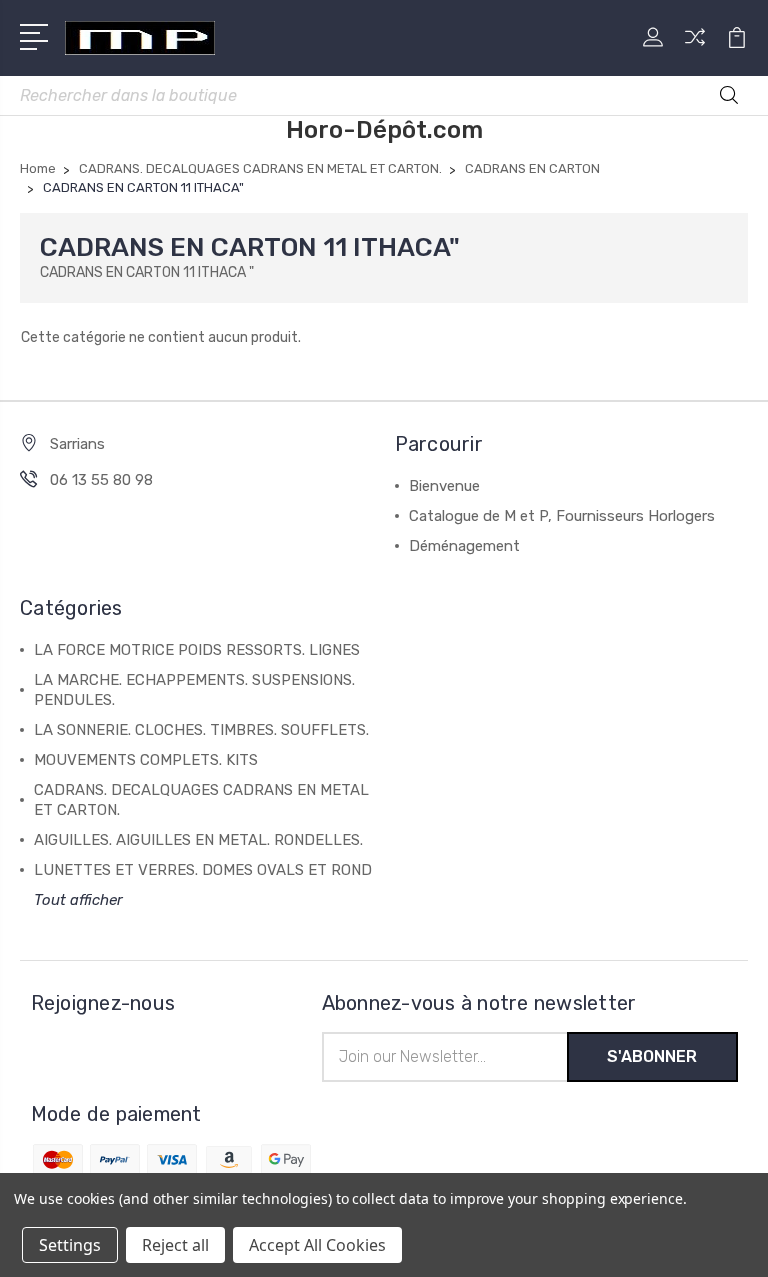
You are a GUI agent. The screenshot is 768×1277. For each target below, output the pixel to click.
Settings (70, 1245)
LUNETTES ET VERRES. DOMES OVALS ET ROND (203, 870)
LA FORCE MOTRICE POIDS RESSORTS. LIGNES (197, 650)
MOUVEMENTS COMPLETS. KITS (146, 760)
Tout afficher (78, 900)
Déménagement (464, 546)
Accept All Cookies (317, 1245)
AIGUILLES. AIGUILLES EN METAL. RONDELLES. (198, 840)
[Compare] (695, 49)
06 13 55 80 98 (101, 480)
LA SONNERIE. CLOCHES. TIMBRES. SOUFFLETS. (201, 730)
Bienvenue (444, 486)
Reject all (175, 1245)
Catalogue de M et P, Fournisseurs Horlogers (562, 516)
